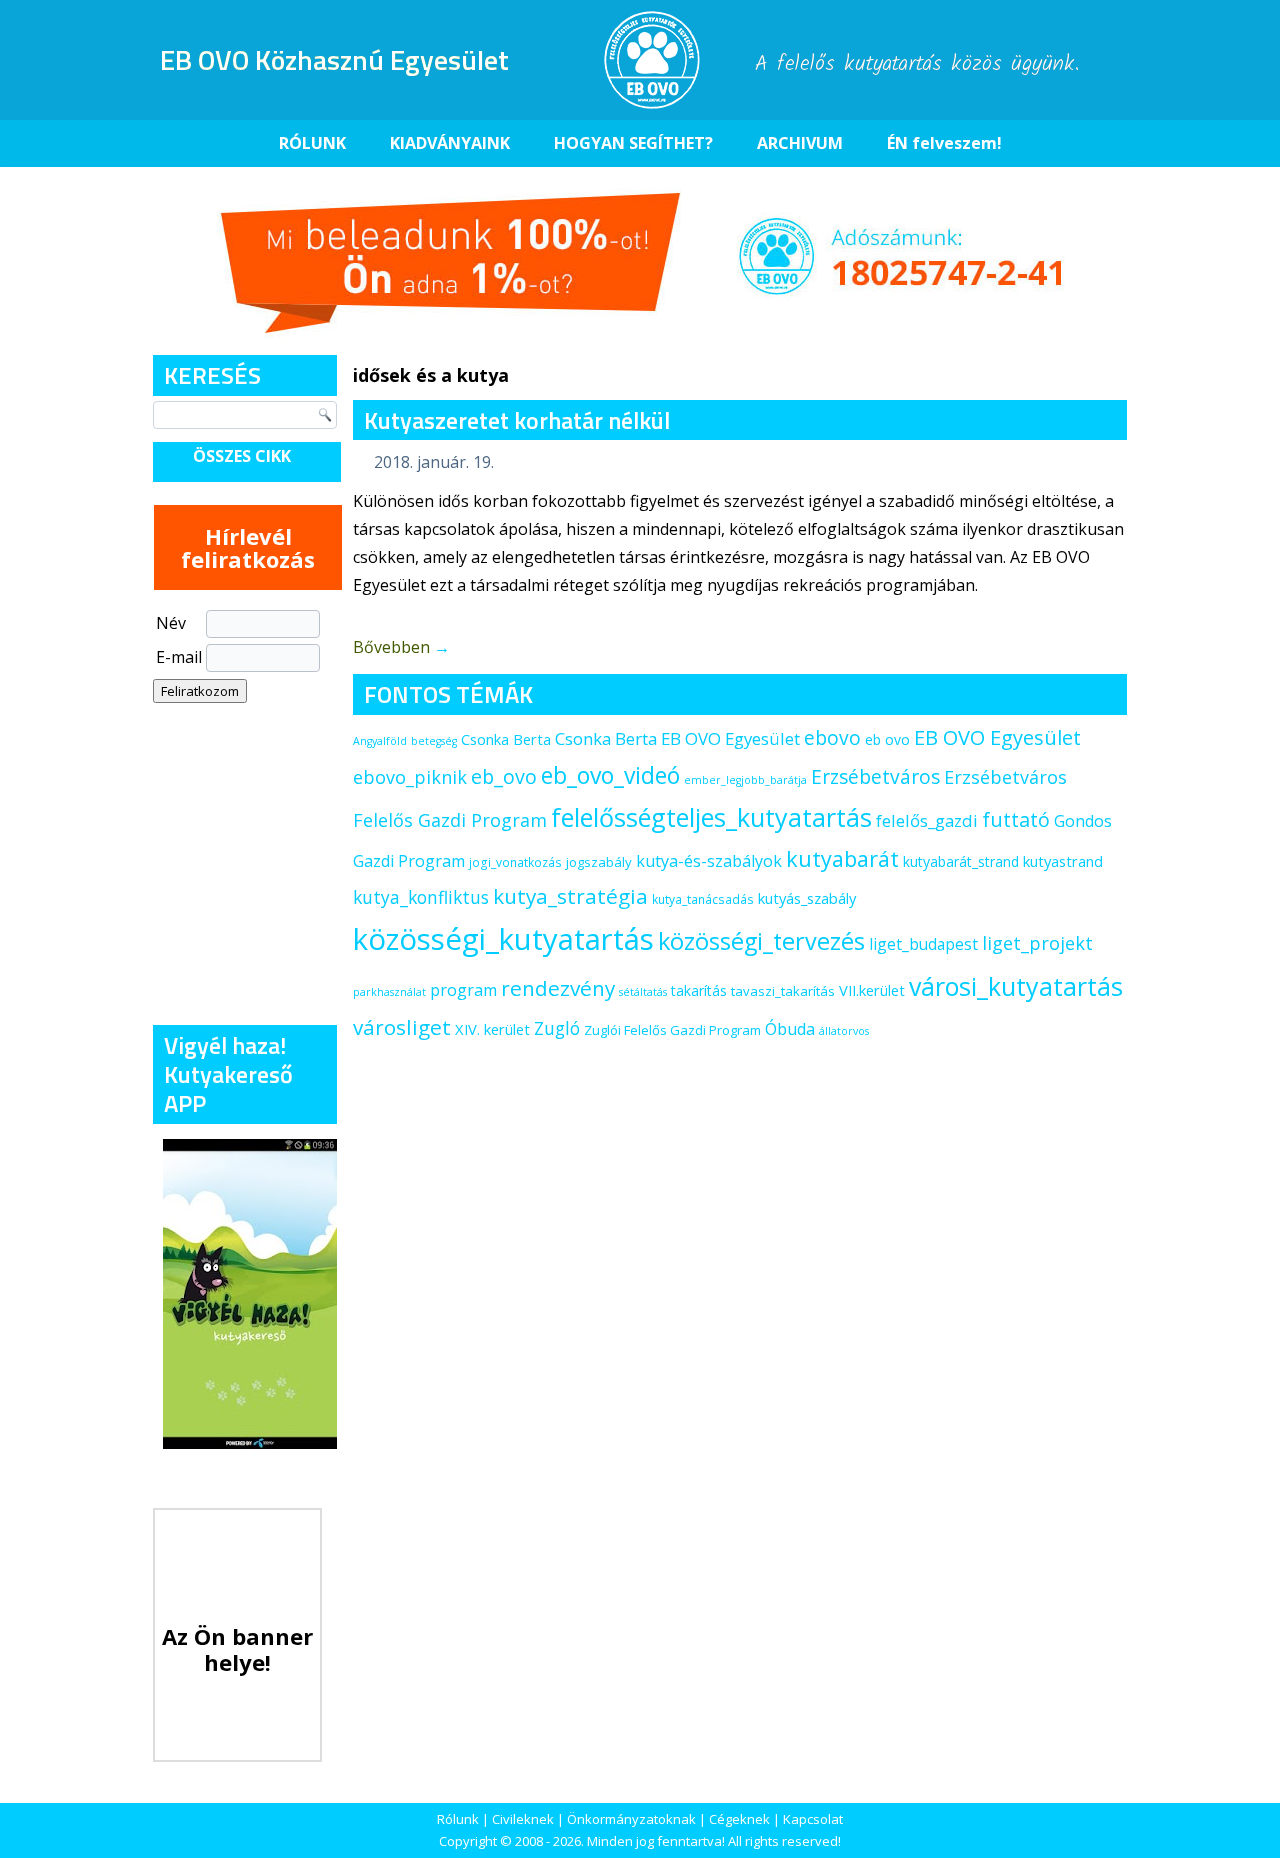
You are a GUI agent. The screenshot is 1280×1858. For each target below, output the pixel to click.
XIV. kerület (492, 1029)
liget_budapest (923, 944)
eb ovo (887, 739)
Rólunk (458, 1819)
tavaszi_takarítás (783, 991)
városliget (402, 1027)
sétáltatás (643, 992)
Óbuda (790, 1029)
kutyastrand (1063, 861)
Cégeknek (739, 1819)
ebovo (832, 737)
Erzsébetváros (875, 776)
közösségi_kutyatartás (503, 939)
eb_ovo (504, 776)
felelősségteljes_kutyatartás (711, 817)
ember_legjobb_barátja (745, 780)
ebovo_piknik (410, 777)
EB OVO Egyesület (997, 737)
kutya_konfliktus (421, 897)
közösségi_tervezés (761, 941)
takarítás (699, 990)
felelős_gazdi (927, 820)
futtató (1016, 819)
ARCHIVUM (800, 143)
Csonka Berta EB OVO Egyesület (677, 738)
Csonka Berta (506, 739)
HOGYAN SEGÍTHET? (633, 143)
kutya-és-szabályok (709, 861)
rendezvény (558, 988)
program (463, 990)
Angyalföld (380, 741)
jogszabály (599, 862)
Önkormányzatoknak (631, 1819)
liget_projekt (1037, 943)
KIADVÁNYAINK (450, 143)
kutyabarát (842, 858)
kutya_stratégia (570, 896)
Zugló (557, 1028)
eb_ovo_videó (610, 775)
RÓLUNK (312, 143)
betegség (434, 741)
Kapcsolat (813, 1819)
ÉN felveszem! (944, 143)
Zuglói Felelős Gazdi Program (672, 1030)
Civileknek (523, 1819)
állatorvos (844, 1031)
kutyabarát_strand (961, 861)
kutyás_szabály (807, 898)
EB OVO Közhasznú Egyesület (334, 59)
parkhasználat (389, 992)
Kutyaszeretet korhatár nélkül (517, 420)
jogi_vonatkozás (515, 862)
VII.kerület (872, 990)
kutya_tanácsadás (703, 899)
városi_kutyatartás (1016, 986)
